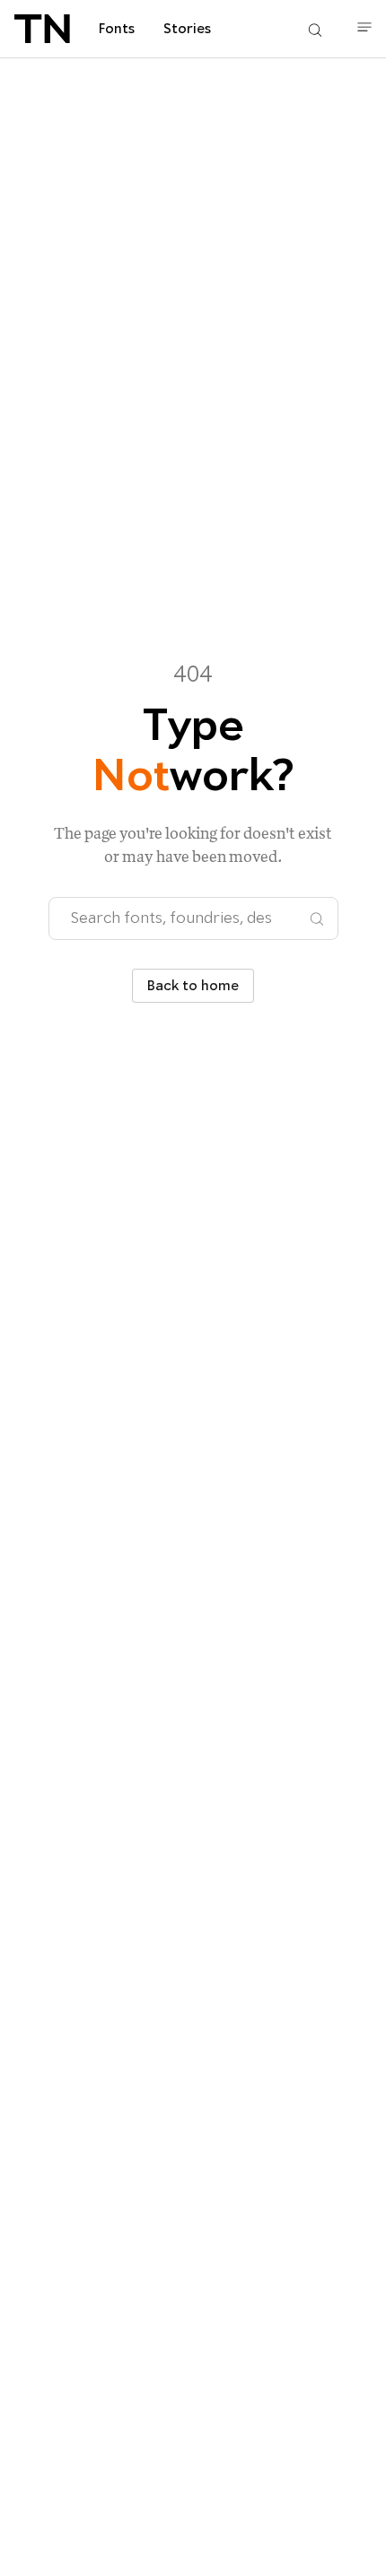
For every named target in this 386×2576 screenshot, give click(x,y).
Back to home (193, 986)
